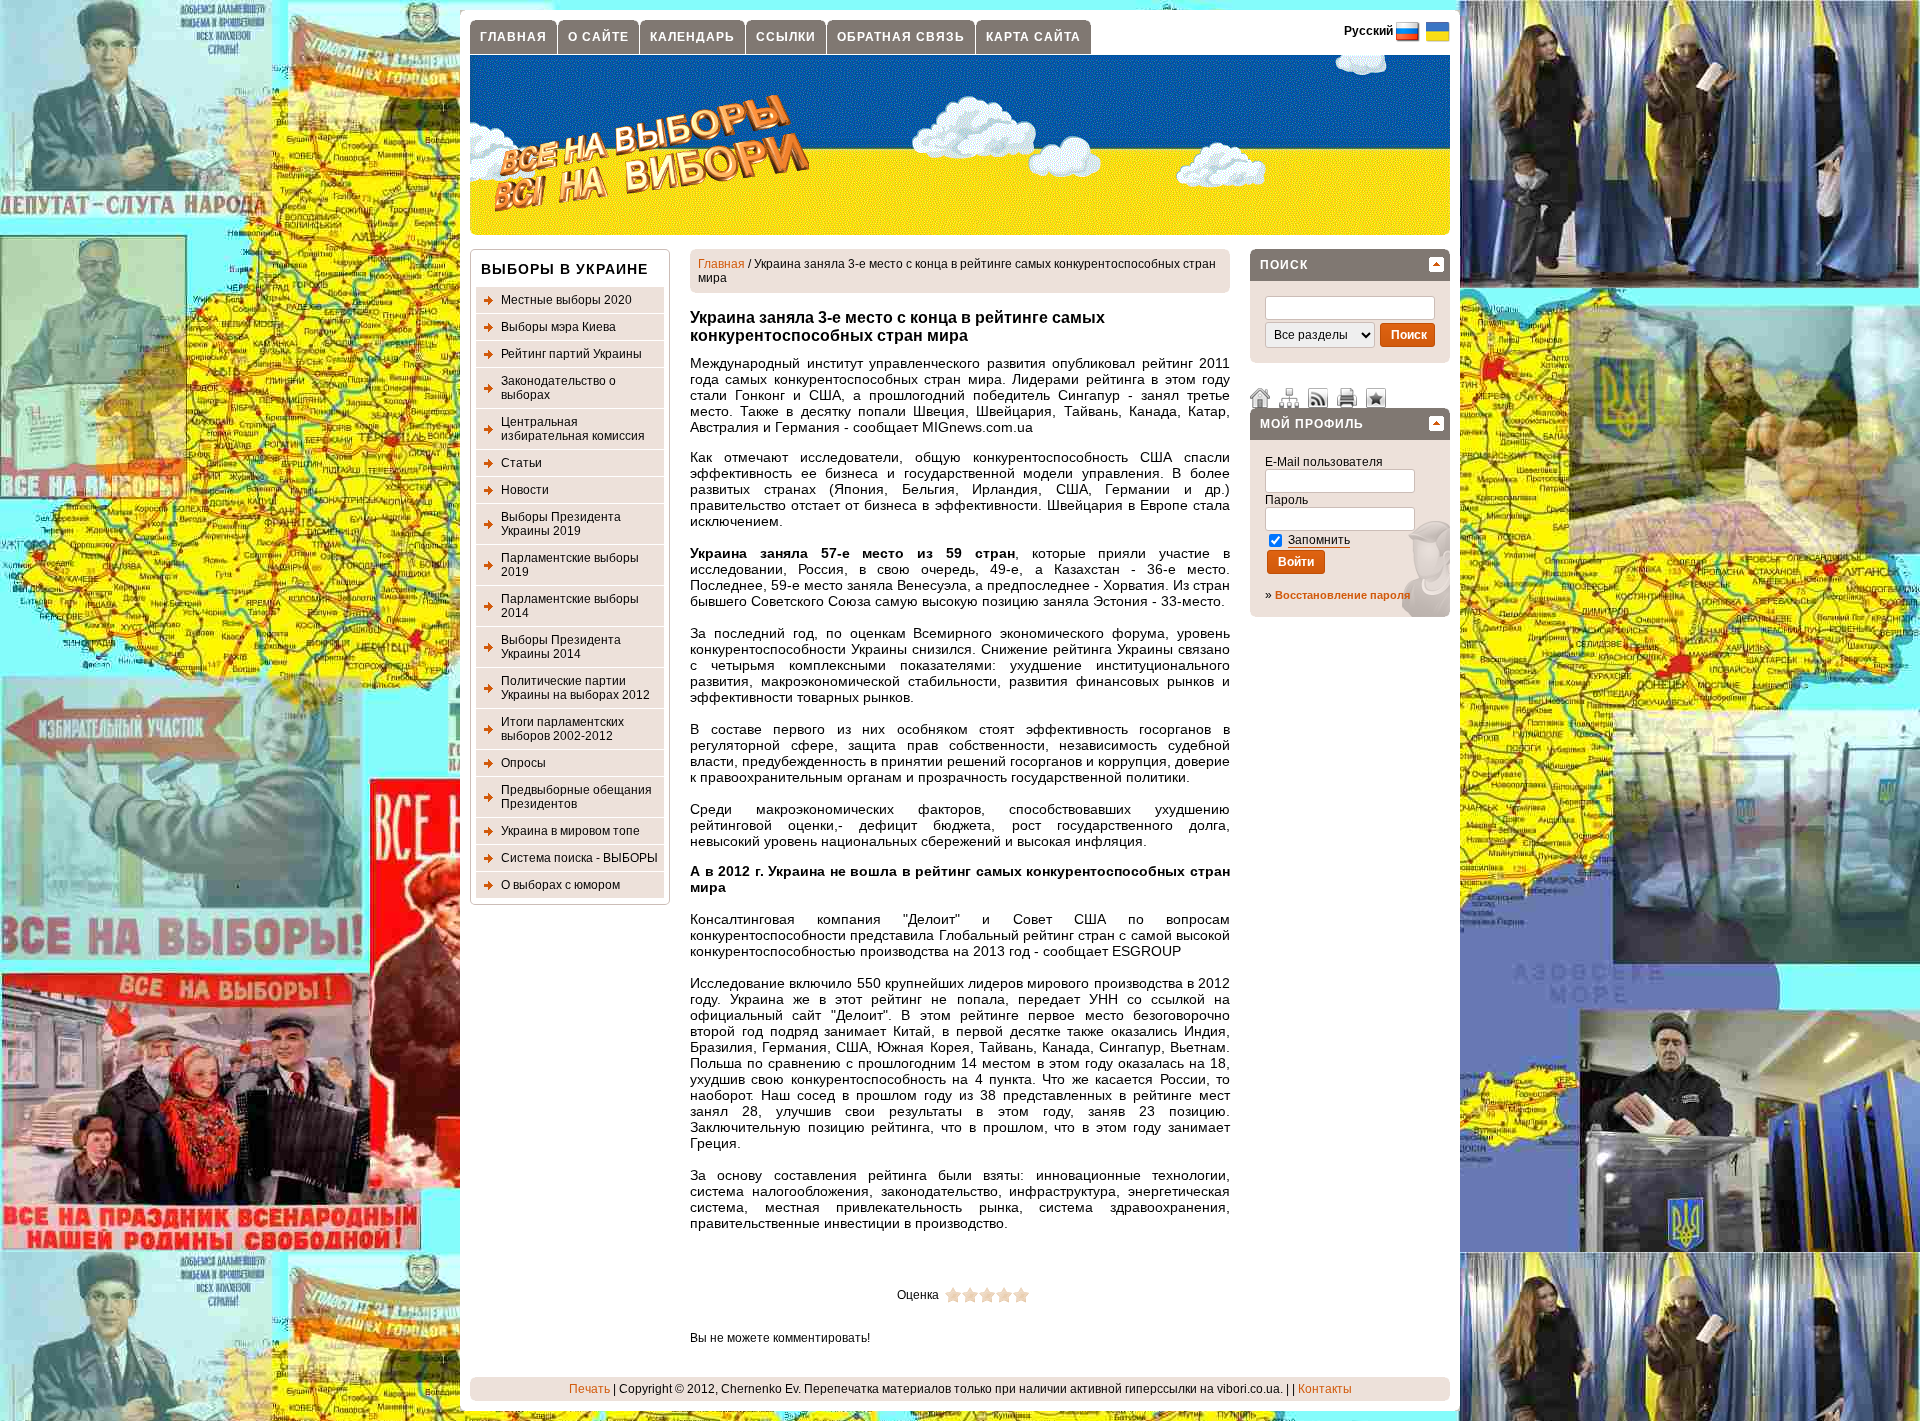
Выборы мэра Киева (558, 327)
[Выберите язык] (1436, 31)
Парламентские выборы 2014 (570, 606)
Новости (525, 490)
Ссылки (786, 37)
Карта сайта (1033, 37)
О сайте (598, 37)
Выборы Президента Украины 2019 (561, 524)
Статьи (521, 463)
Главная (513, 37)
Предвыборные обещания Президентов (576, 797)
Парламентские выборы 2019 (570, 565)
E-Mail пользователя (1325, 462)
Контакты (1325, 1389)
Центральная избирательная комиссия (573, 429)
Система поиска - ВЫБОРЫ (579, 858)
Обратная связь (901, 37)
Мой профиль (1312, 424)
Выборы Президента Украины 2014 (561, 647)
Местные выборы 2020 (566, 300)
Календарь (692, 37)
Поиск (1284, 265)
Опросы (523, 763)
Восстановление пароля (1342, 595)
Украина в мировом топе (570, 831)
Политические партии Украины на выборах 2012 (575, 688)
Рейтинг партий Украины (571, 354)
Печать (589, 1389)
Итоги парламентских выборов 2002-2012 (562, 729)
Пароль (1288, 500)
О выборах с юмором (560, 885)
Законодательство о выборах (558, 388)
